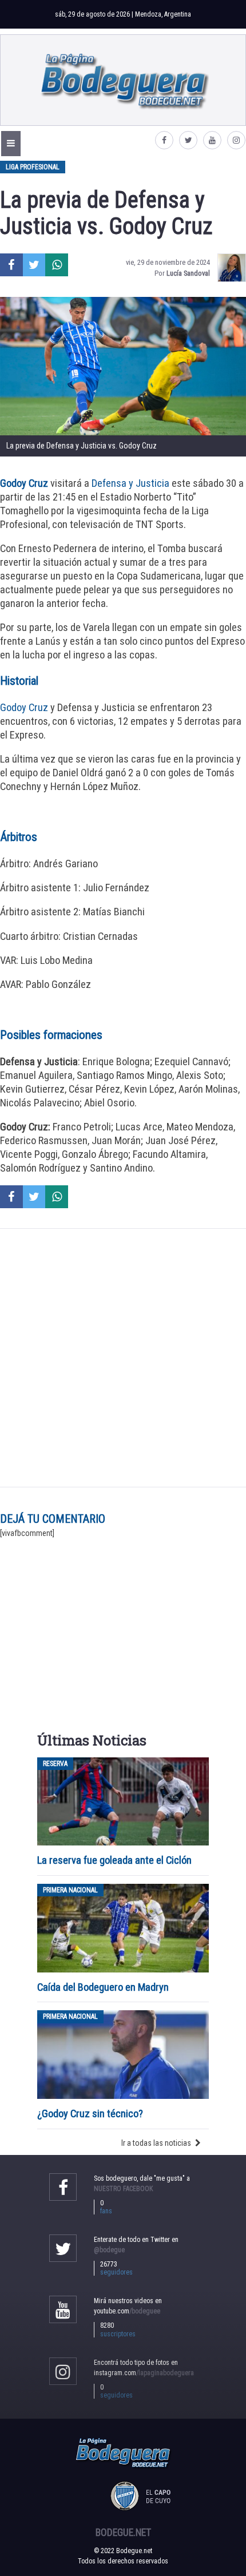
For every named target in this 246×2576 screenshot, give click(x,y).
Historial (19, 681)
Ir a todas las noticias (156, 2143)
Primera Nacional (70, 1890)
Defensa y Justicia (130, 483)
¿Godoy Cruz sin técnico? (91, 2113)
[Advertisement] (123, 1358)
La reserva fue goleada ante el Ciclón (114, 1860)
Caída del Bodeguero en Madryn (103, 1987)
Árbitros (19, 837)
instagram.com (144, 2373)
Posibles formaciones (51, 1035)
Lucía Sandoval (188, 273)
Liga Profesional (33, 167)
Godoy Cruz (24, 707)
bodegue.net (123, 2533)
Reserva (55, 1764)
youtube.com (127, 2311)
